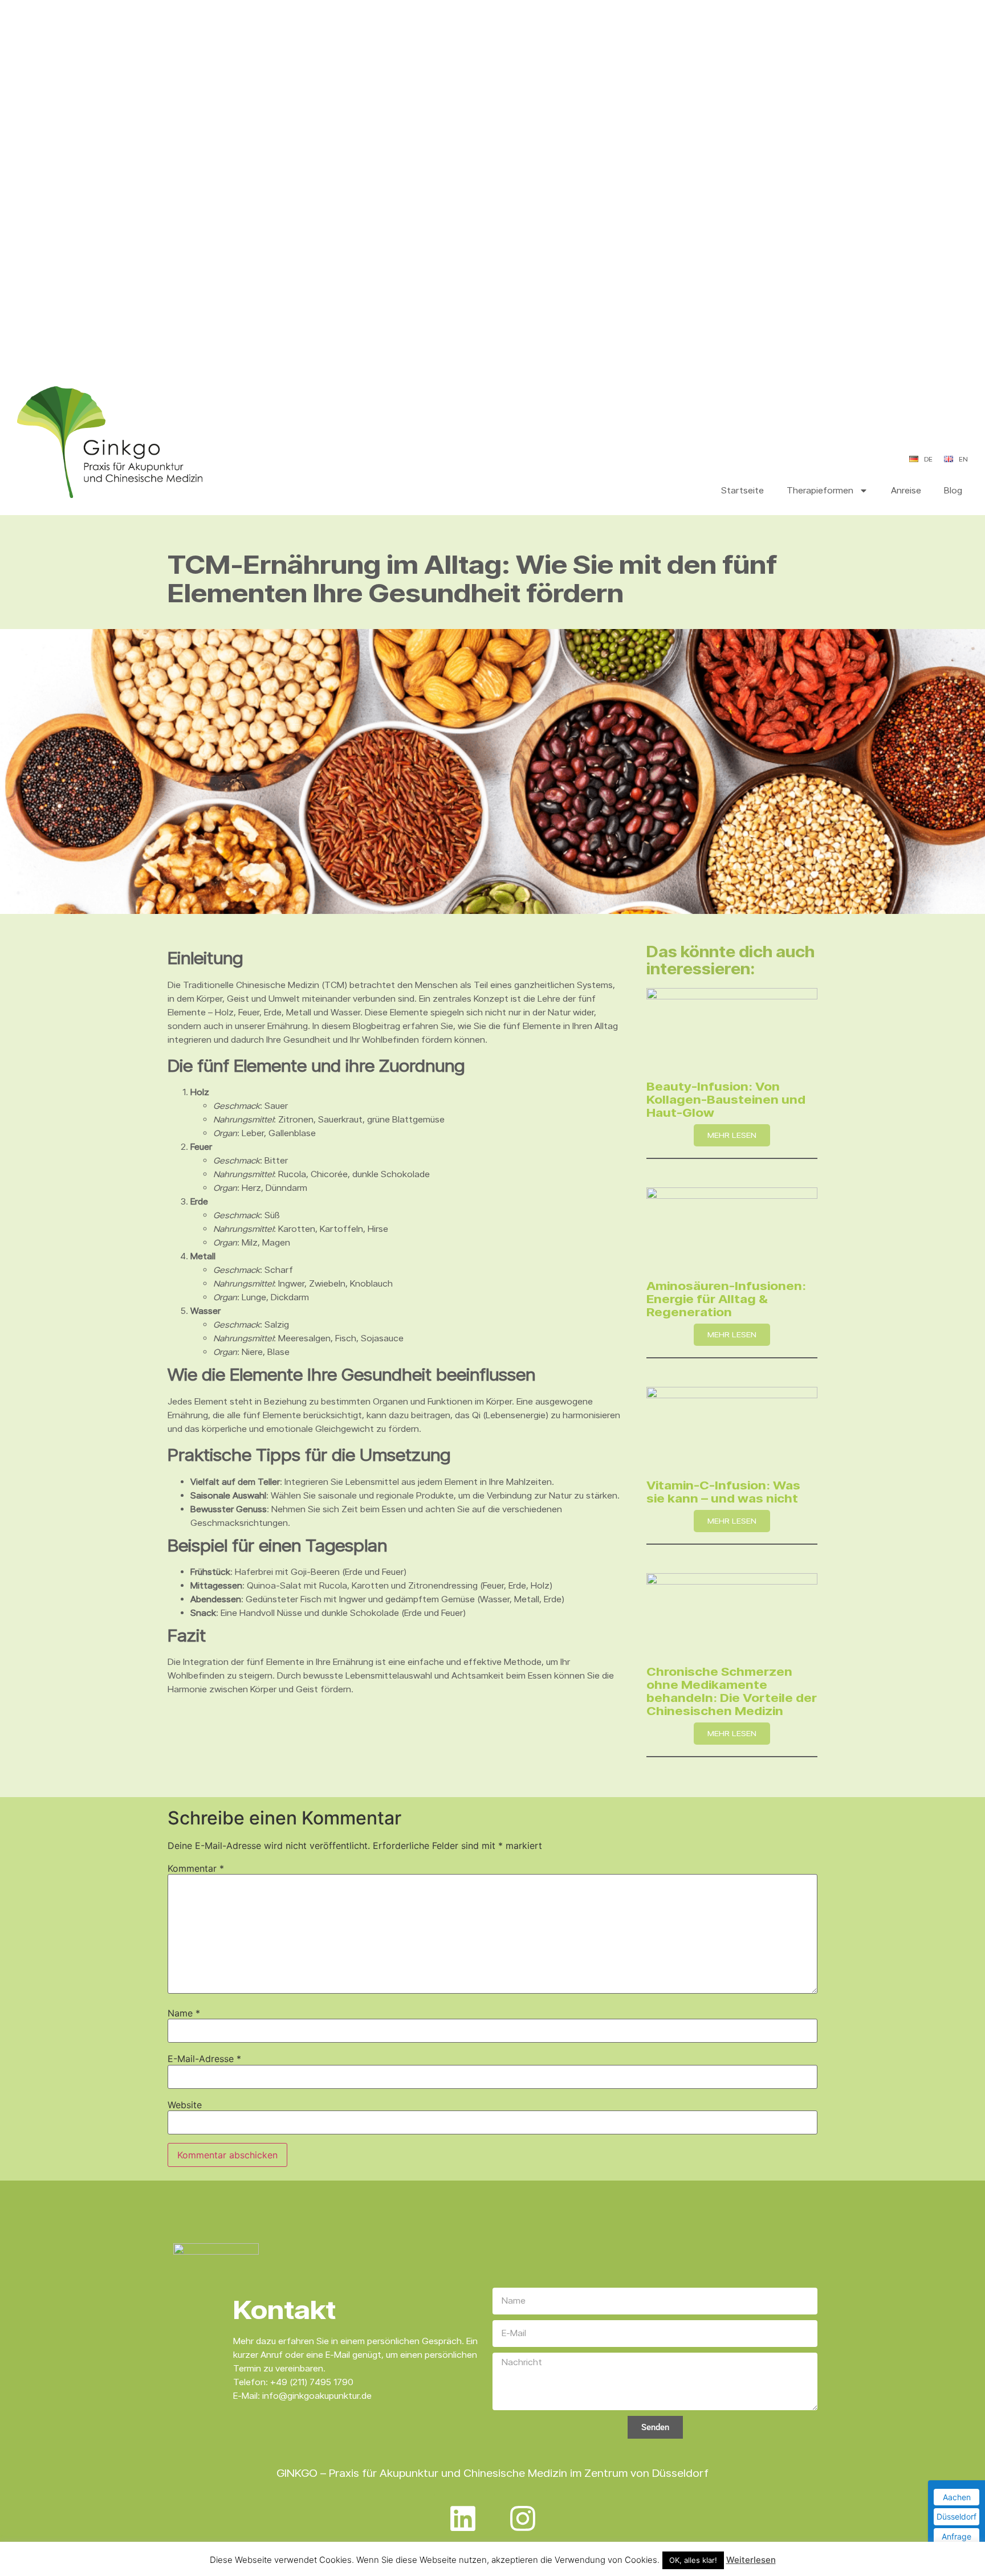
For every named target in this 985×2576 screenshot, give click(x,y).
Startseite (742, 490)
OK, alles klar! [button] (693, 2560)
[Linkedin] (463, 2518)
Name (184, 2013)
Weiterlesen (751, 2560)
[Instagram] (523, 2518)
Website (185, 2105)
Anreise (906, 490)
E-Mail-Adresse (204, 2059)
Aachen (957, 2497)
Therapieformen (820, 490)
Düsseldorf (956, 2516)
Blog (953, 490)
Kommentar (196, 1868)
